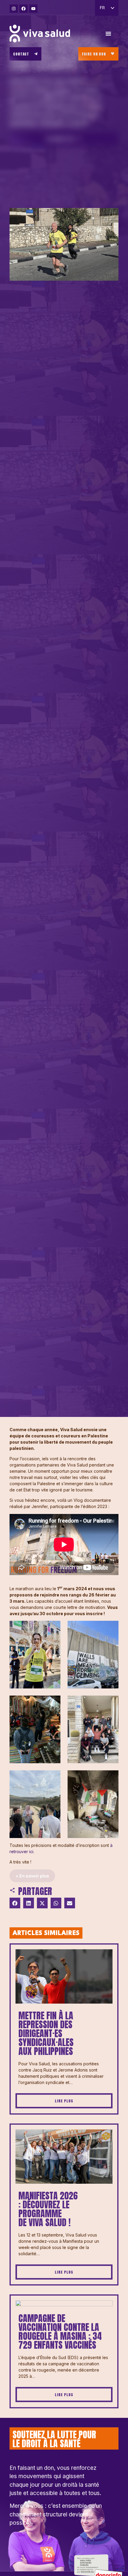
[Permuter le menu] (108, 34)
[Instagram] (14, 9)
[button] (15, 1903)
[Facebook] (24, 9)
